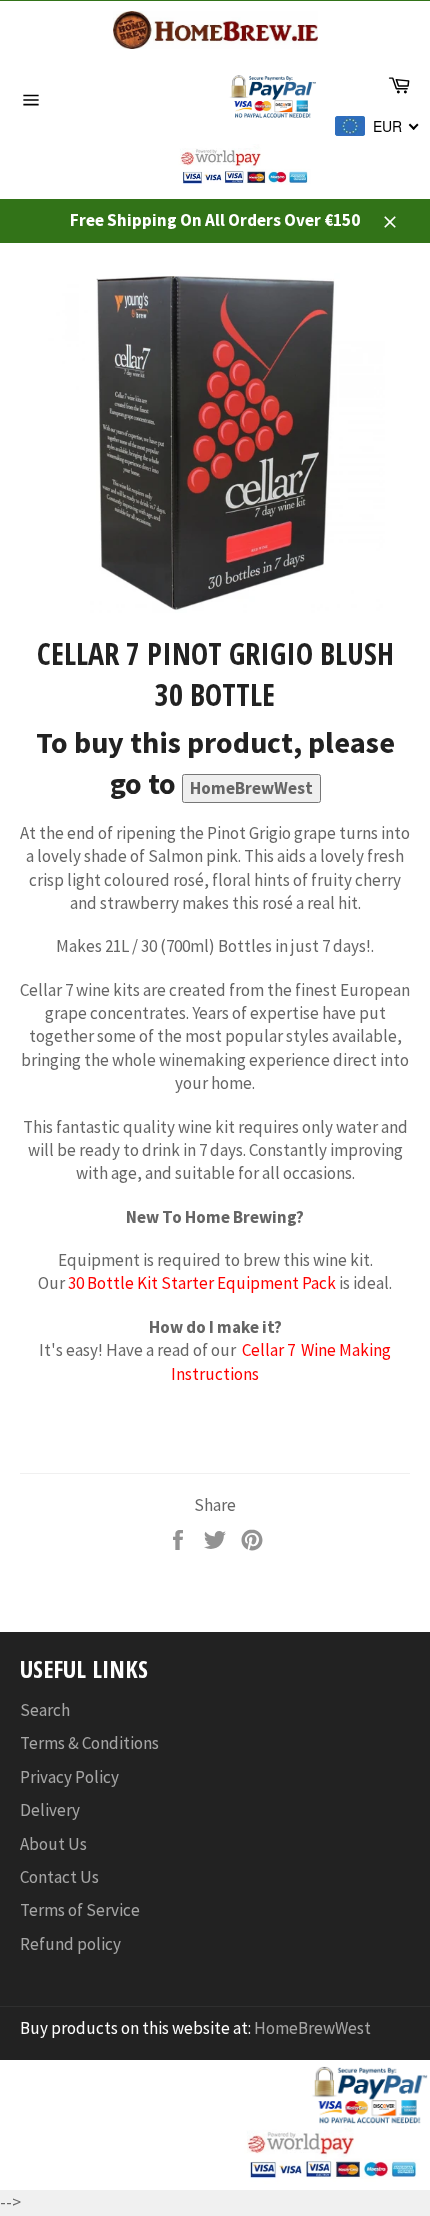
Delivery (50, 1810)
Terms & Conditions (89, 1743)
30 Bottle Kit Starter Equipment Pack (202, 1283)
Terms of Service (80, 1910)
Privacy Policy (69, 1777)
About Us (53, 1844)
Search (45, 1710)
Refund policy (70, 1944)
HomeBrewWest (251, 788)
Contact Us (59, 1877)
